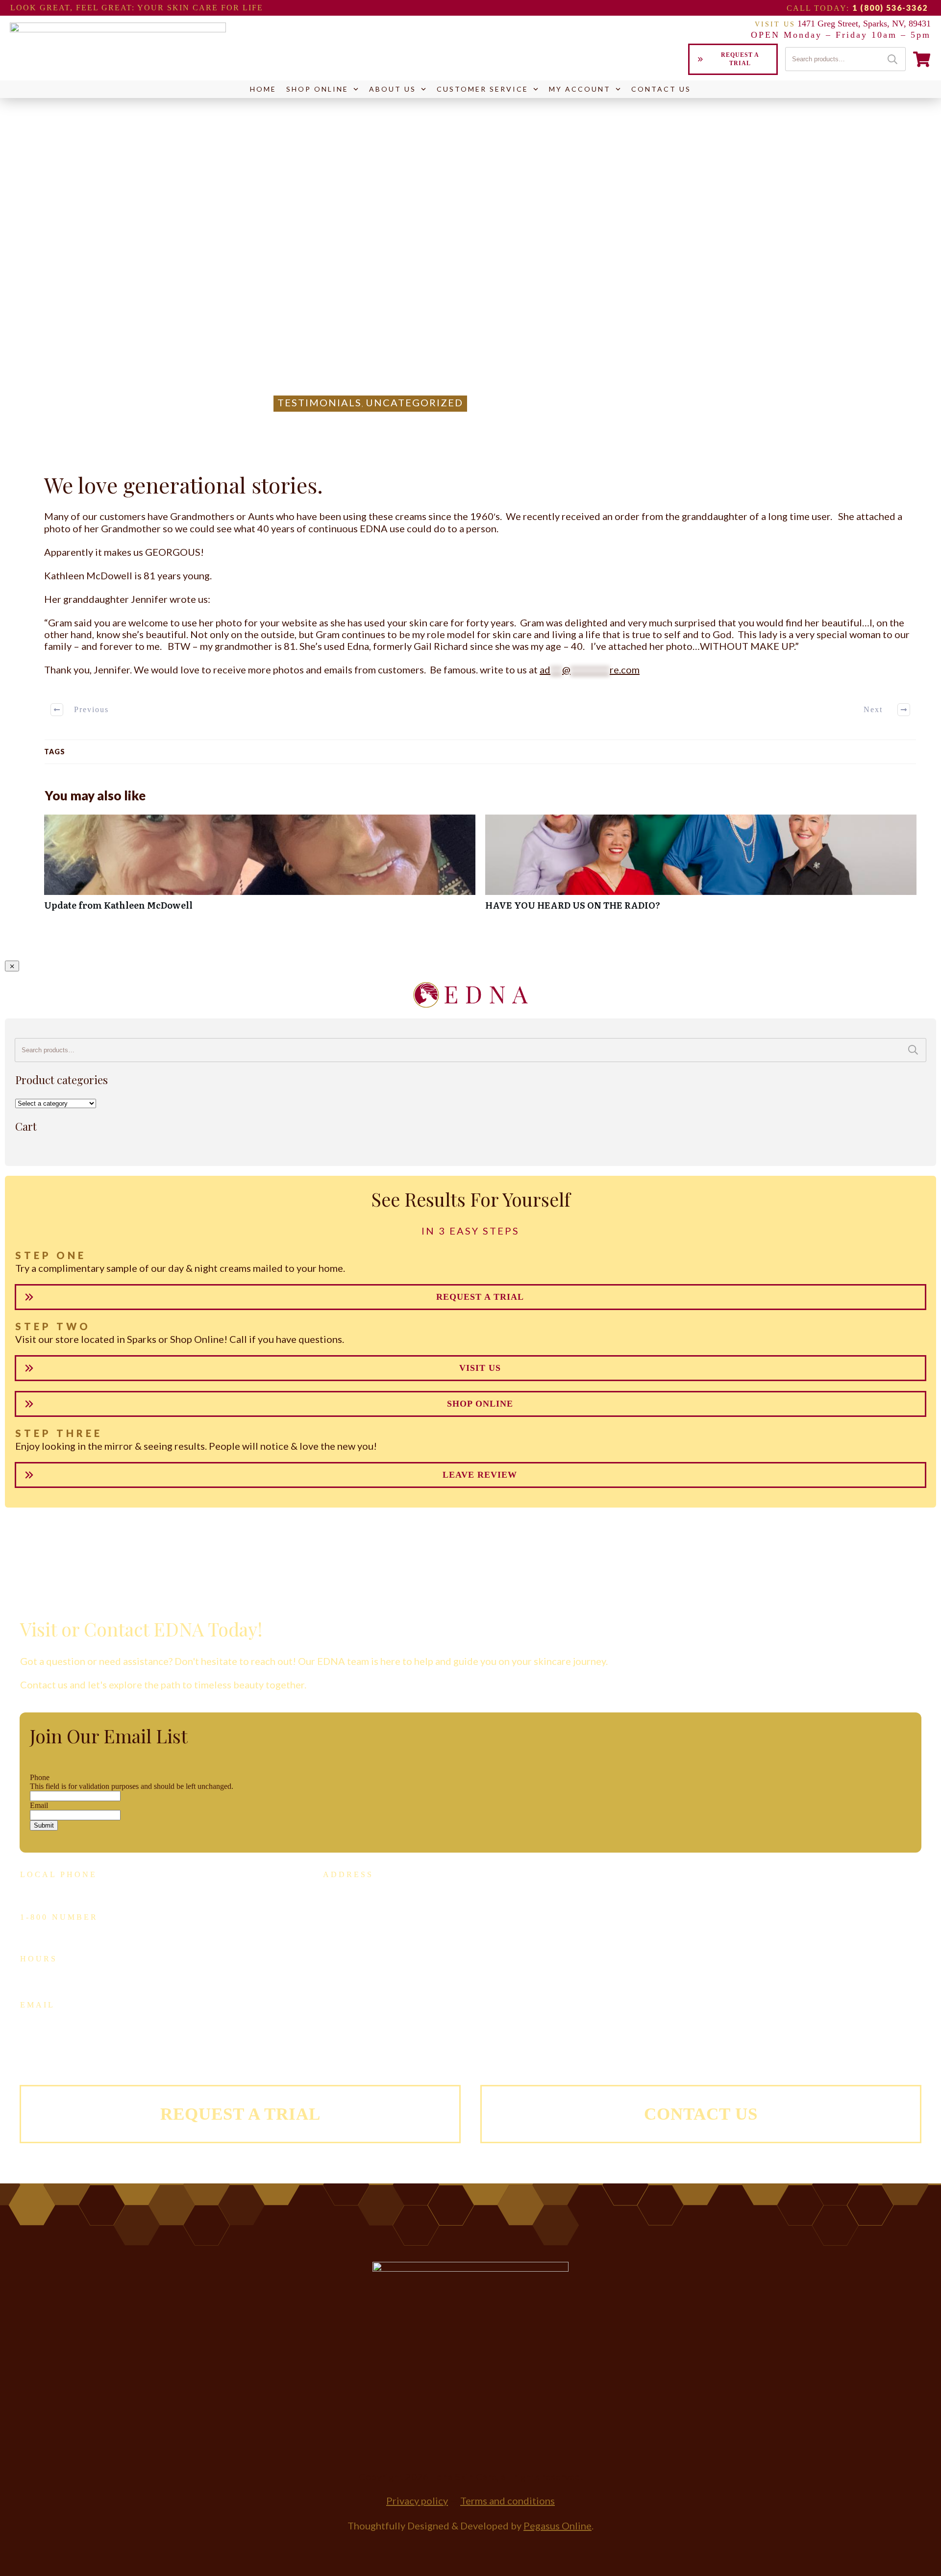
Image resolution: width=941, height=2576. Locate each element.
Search (892, 59)
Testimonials (320, 402)
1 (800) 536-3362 (890, 8)
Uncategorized (414, 402)
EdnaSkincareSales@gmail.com (94, 2017)
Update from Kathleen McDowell (260, 868)
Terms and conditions (508, 2501)
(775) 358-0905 (79, 1890)
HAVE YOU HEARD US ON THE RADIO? (701, 868)
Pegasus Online (557, 2526)
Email (39, 1805)
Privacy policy (417, 2501)
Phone (40, 1777)
